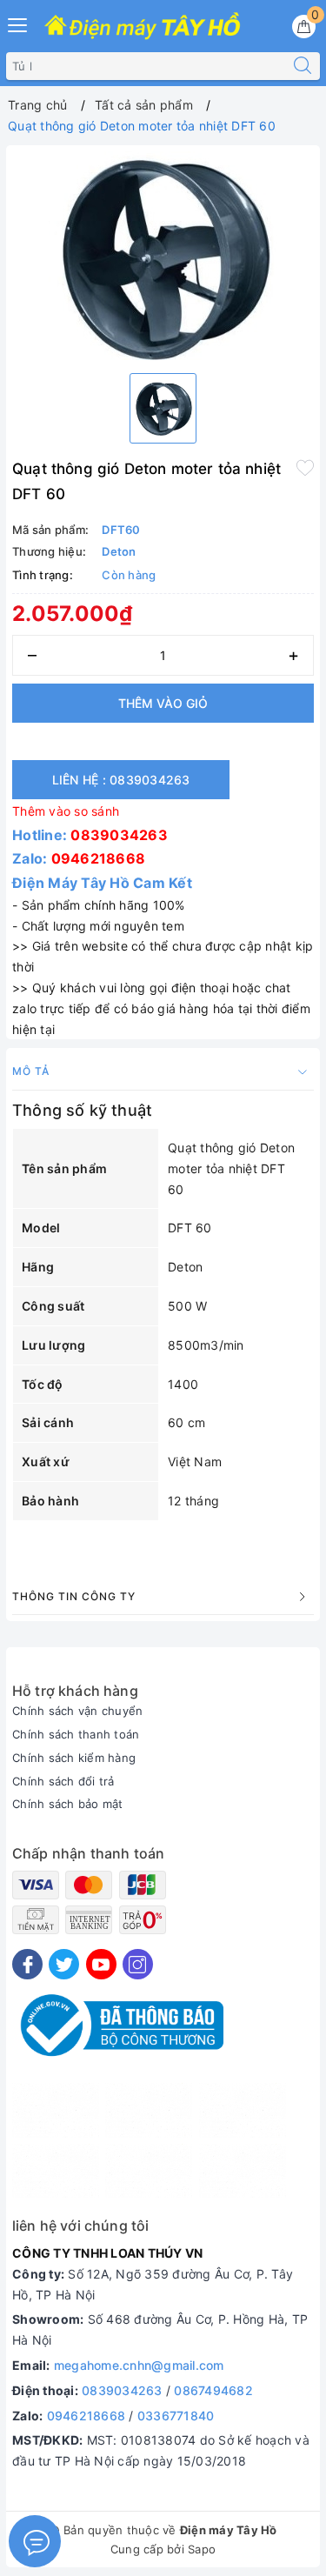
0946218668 (99, 858)
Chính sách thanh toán (76, 1734)
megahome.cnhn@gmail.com (139, 2365)
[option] (163, 256)
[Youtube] (101, 1964)
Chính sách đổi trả (63, 1781)
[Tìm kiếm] (303, 66)
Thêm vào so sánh (66, 811)
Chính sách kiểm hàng (74, 1758)
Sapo (202, 2549)
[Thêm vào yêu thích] (305, 467)
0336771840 (176, 2416)
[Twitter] (64, 1964)
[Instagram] (138, 1964)
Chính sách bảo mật (68, 1804)
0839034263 (119, 835)
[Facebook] (27, 1964)
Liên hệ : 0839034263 (121, 780)
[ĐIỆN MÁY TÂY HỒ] (142, 27)
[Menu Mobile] (18, 23)
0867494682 (213, 2390)
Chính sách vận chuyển (77, 1711)
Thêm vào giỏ (163, 703)
